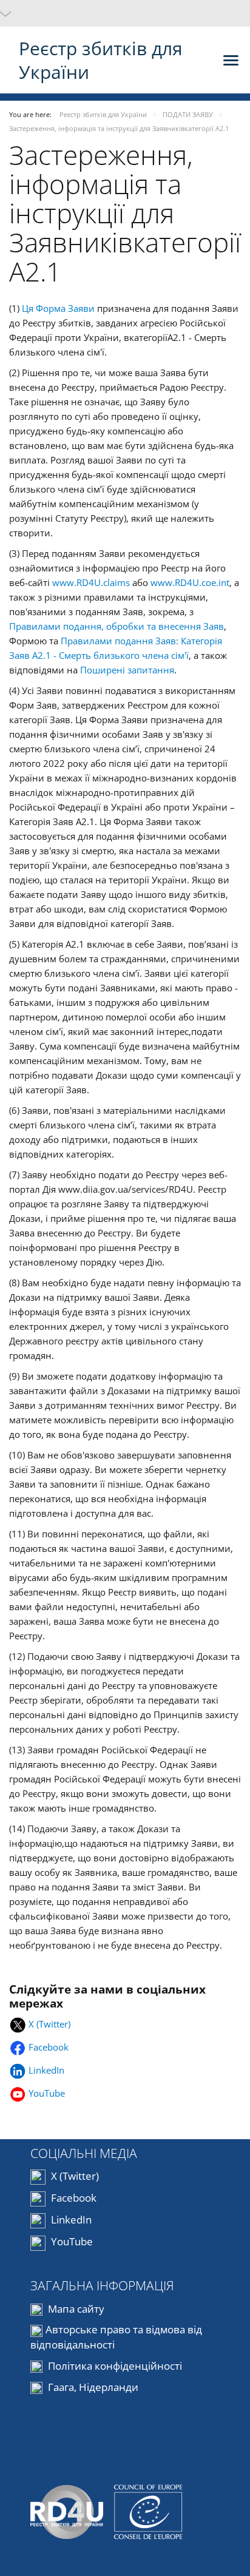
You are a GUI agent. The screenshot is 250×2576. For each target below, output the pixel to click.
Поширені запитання (127, 670)
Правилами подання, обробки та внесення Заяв (117, 626)
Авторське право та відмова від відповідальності (116, 2337)
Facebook (50, 2047)
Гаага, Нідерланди (92, 2387)
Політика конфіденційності (114, 2366)
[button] (125, 13)
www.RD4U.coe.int (190, 582)
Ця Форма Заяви (58, 308)
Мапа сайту (75, 2309)
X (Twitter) (49, 2024)
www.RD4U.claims (91, 582)
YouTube (47, 2093)
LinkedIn (48, 2070)
